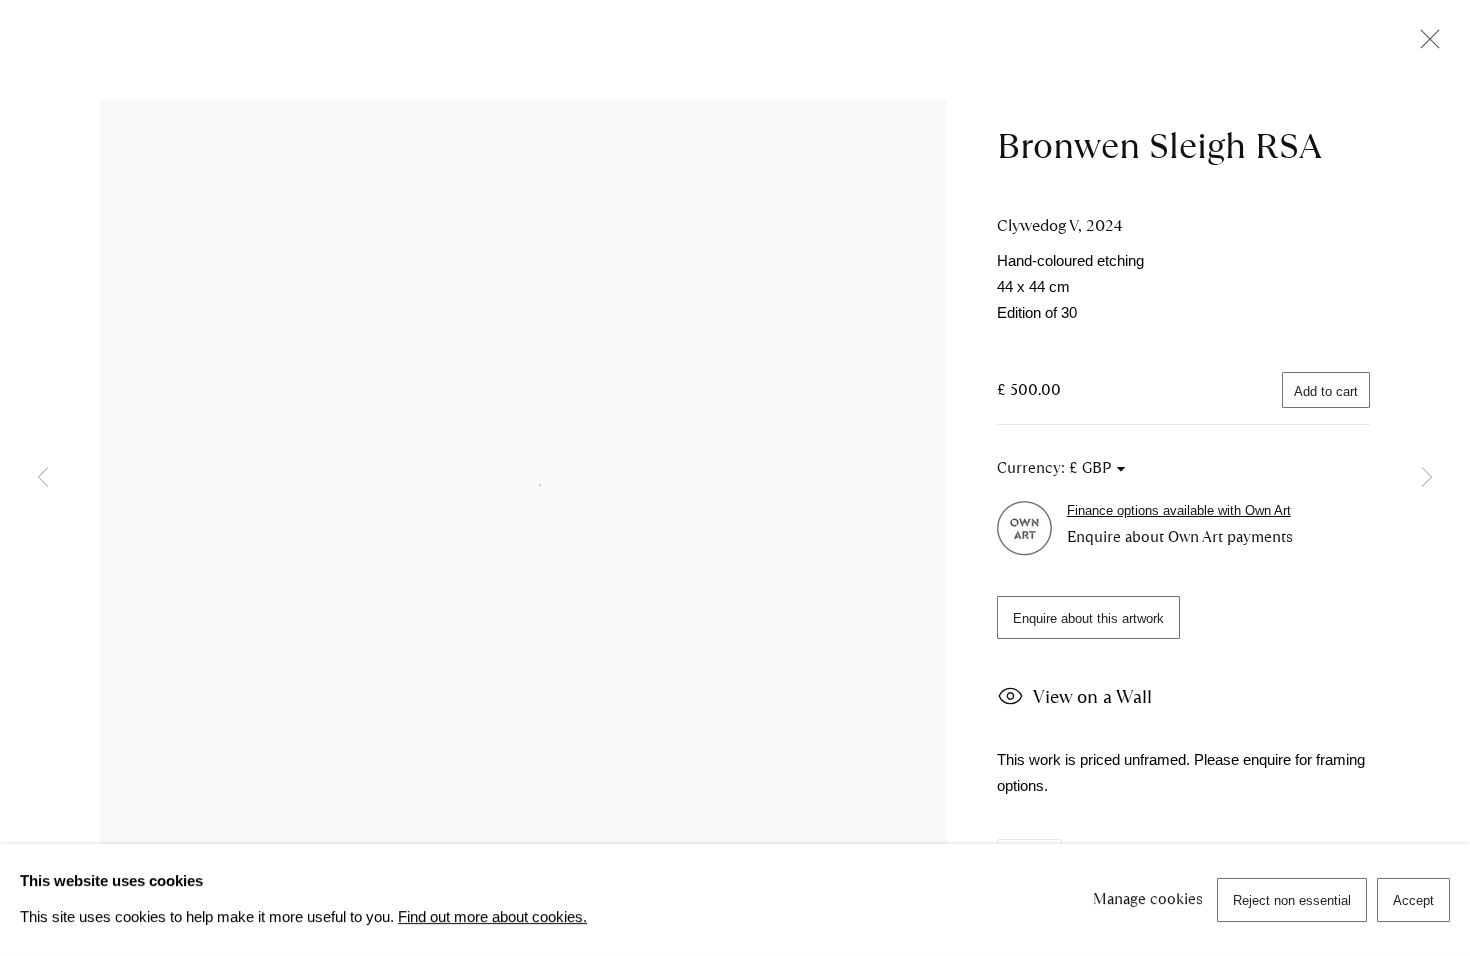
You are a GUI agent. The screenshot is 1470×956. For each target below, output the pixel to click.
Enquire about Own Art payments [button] (1180, 537)
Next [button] (1427, 477)
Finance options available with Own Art (1179, 510)
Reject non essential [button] (1292, 900)
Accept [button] (1413, 900)
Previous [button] (43, 477)
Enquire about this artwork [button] (1088, 618)
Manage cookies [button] (1148, 899)
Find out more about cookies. (492, 917)
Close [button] (1425, 45)
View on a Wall (1092, 697)
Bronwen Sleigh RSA (1159, 146)
